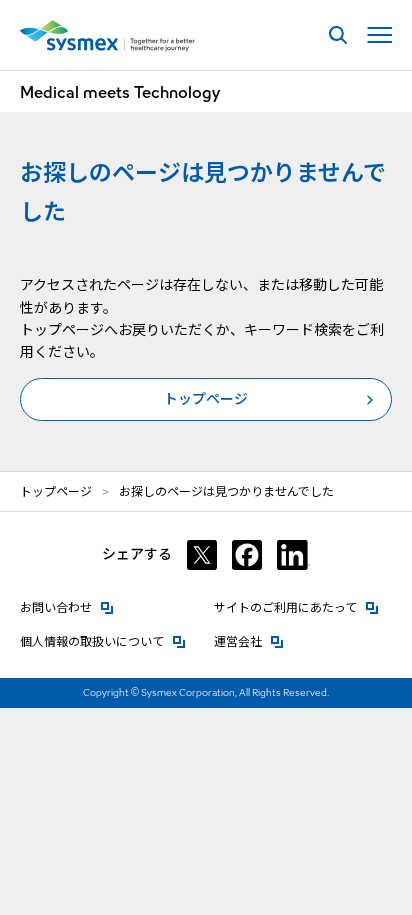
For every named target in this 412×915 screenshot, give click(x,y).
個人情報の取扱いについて (103, 641)
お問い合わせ (67, 607)
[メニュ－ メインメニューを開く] (379, 35)
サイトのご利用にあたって (296, 607)
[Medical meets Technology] (107, 36)
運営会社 (249, 641)
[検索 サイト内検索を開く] (337, 35)
